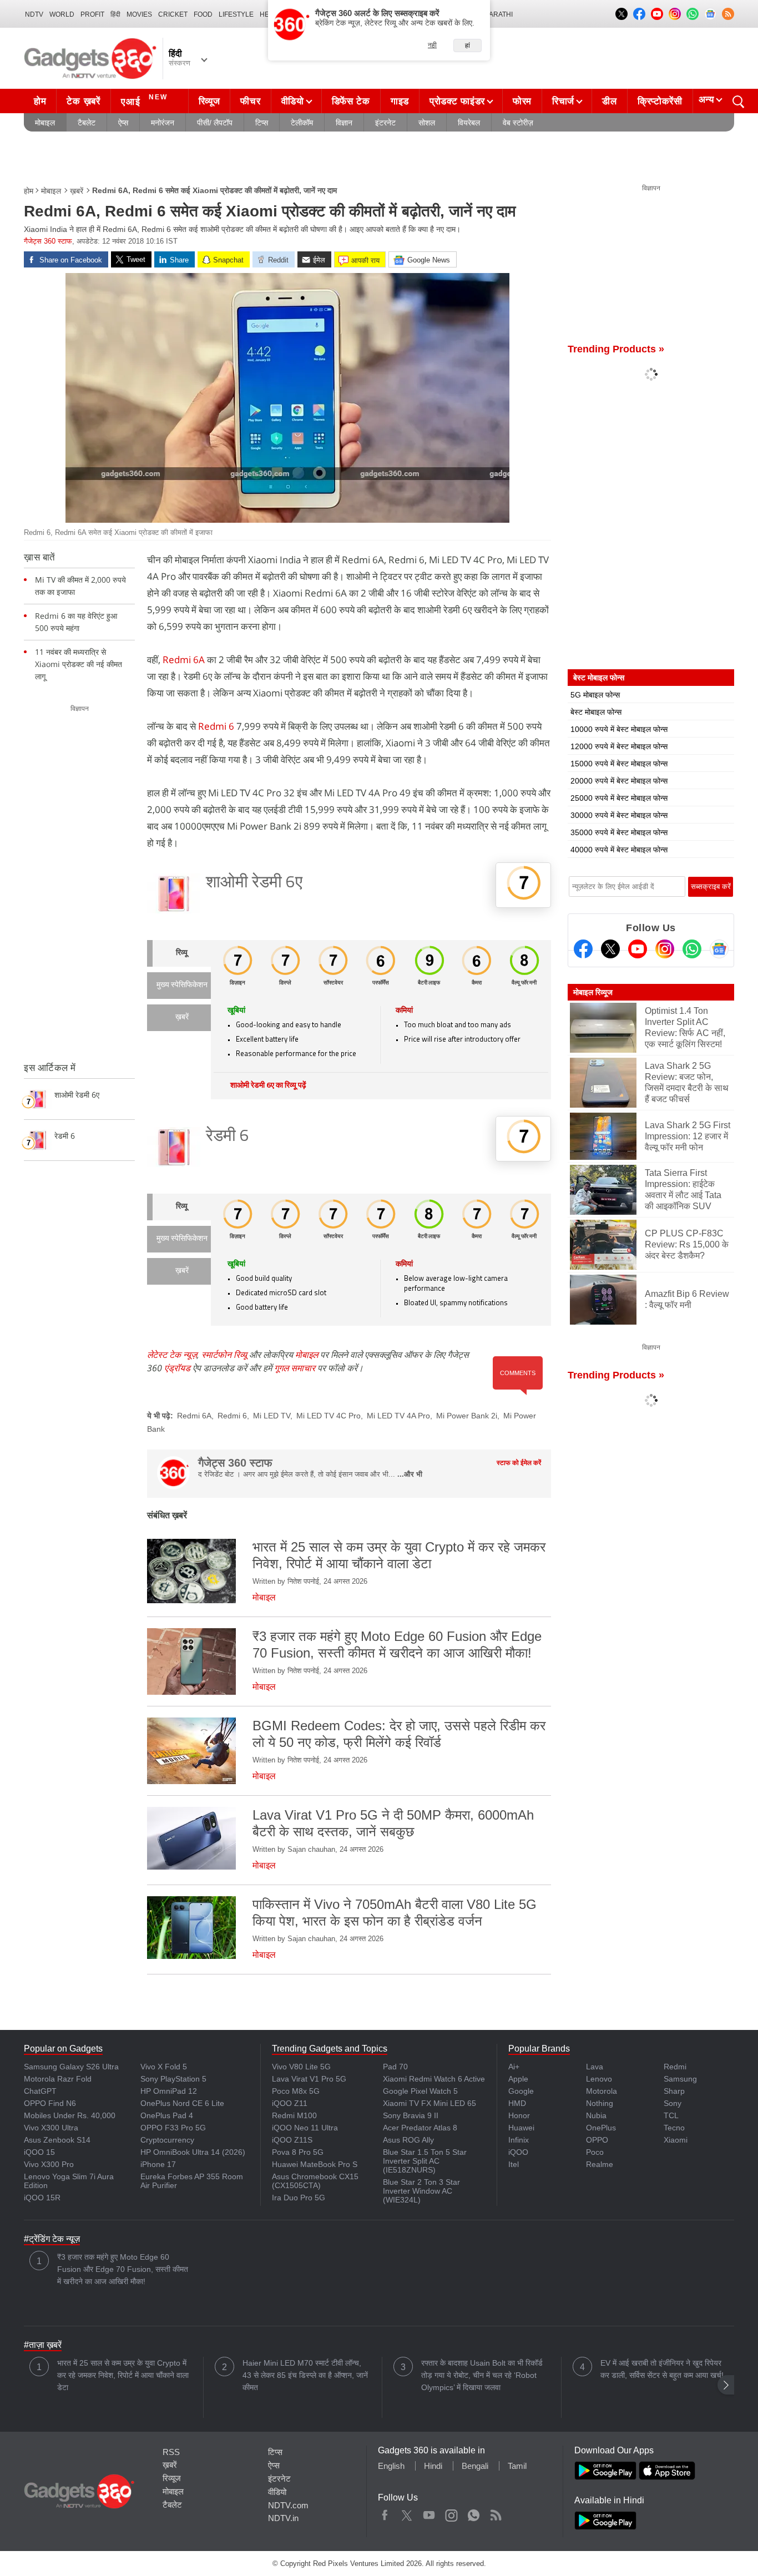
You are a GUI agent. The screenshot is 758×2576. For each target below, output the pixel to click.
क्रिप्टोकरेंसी (660, 101)
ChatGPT (40, 2091)
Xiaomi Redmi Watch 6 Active (434, 2079)
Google (521, 2091)
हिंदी (115, 14)
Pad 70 (395, 2067)
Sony (673, 2103)
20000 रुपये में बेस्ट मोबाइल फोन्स (619, 781)
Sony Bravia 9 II (411, 2115)
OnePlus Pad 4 (167, 2115)
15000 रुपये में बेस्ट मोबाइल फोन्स (619, 764)
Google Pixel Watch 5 (420, 2091)
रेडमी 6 (228, 1137)
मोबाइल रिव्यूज (593, 992)
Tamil (517, 2466)
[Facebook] (583, 949)
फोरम (522, 101)
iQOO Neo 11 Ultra (305, 2128)
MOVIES (139, 14)
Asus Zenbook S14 (57, 2140)
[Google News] (719, 949)
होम (40, 101)
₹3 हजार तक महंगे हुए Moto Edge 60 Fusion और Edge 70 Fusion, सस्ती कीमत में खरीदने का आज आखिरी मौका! (123, 2269)
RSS (171, 2452)
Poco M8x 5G (296, 2091)
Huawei (521, 2128)
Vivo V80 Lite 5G (301, 2067)
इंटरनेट (385, 123)
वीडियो (293, 101)
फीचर (250, 101)
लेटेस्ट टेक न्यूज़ (172, 1355)
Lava (595, 2067)
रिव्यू (182, 953)
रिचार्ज (563, 101)
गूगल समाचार (295, 1368)
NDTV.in (283, 2518)
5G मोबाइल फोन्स (595, 695)
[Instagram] (665, 949)
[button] (726, 2385)
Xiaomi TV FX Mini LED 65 (429, 2103)
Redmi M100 (294, 2115)
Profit (92, 14)
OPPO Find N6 (50, 2103)
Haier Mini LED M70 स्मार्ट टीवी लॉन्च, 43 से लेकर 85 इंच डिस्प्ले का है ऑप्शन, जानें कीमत (305, 2375)
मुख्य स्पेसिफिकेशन (182, 985)
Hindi (433, 2466)
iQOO (518, 2152)
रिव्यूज (209, 101)
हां (468, 46)
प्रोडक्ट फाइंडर (457, 101)
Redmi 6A (184, 660)
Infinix (519, 2140)
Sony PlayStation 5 (173, 2079)
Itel (514, 2164)
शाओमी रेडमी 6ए (254, 883)
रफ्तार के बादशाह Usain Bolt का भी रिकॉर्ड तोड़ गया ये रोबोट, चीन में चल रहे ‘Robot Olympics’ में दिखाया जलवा (482, 2375)
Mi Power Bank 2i (467, 1416)
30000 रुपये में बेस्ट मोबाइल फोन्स (619, 815)
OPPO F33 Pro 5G (173, 2128)
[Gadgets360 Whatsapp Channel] (692, 949)
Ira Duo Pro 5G (299, 2198)
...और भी (410, 1474)
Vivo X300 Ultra (51, 2128)
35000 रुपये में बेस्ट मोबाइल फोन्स (619, 832)
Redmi (675, 2067)
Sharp (674, 2091)
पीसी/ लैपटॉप (215, 123)
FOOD (203, 14)
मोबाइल (45, 123)
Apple (518, 2079)
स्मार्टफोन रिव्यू (224, 1355)
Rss (496, 2513)
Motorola (602, 2091)
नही (432, 45)
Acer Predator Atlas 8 (420, 2128)
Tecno (674, 2128)
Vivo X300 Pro (49, 2164)
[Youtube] (638, 949)
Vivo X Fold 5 (164, 2067)
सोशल (427, 123)
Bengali (475, 2466)
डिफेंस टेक (351, 101)
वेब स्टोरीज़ (518, 123)
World (62, 14)
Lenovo (599, 2079)
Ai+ (514, 2067)
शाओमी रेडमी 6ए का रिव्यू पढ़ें (268, 1086)
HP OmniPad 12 (169, 2091)
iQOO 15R (42, 2198)
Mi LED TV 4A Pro (398, 1416)
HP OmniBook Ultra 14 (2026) (193, 2152)
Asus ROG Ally (408, 2140)
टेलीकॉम (302, 123)
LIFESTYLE (236, 14)
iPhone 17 (158, 2164)
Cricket (173, 14)
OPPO (597, 2140)
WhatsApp (474, 2513)
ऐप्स (123, 123)
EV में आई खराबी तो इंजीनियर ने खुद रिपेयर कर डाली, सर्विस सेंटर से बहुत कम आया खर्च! (662, 2369)
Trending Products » (616, 349)
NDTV (34, 14)
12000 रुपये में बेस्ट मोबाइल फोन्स (619, 746)
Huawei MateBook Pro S (315, 2164)
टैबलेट (87, 123)
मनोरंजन (163, 123)
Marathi (498, 14)
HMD (517, 2103)
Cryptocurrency (167, 2140)
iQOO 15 (39, 2152)
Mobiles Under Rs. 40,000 (70, 2115)
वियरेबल (469, 123)
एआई (144, 100)
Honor (519, 2115)
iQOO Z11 (290, 2103)
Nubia (596, 2115)
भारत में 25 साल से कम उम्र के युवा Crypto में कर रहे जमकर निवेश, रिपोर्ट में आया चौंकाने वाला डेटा (123, 2375)
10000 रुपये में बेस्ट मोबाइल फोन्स (619, 729)
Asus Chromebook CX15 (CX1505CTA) (315, 2181)
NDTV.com (288, 2505)
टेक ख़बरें (83, 101)
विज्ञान (344, 123)
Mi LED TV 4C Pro (329, 1416)
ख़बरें (77, 191)
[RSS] (728, 14)
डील (609, 101)
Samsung (680, 2079)
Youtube (429, 2513)
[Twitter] (610, 949)
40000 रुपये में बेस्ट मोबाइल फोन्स (619, 850)
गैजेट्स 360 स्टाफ (48, 241)
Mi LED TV (272, 1416)
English (391, 2466)
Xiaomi (676, 2140)
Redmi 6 (216, 726)
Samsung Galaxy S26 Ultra (71, 2067)
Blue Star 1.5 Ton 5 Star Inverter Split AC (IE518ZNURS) (425, 2161)
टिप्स (262, 123)
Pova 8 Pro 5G (298, 2152)
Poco (595, 2152)
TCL (671, 2115)
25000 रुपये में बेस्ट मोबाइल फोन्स (619, 798)
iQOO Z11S (292, 2140)
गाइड (400, 101)
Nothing (600, 2103)
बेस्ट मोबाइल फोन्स (596, 712)
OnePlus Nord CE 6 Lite (182, 2103)
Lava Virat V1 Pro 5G (309, 2079)
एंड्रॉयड (177, 1368)
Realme (600, 2164)
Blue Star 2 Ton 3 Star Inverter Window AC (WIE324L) (421, 2191)
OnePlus (601, 2128)
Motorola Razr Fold (58, 2079)
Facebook (385, 2513)
